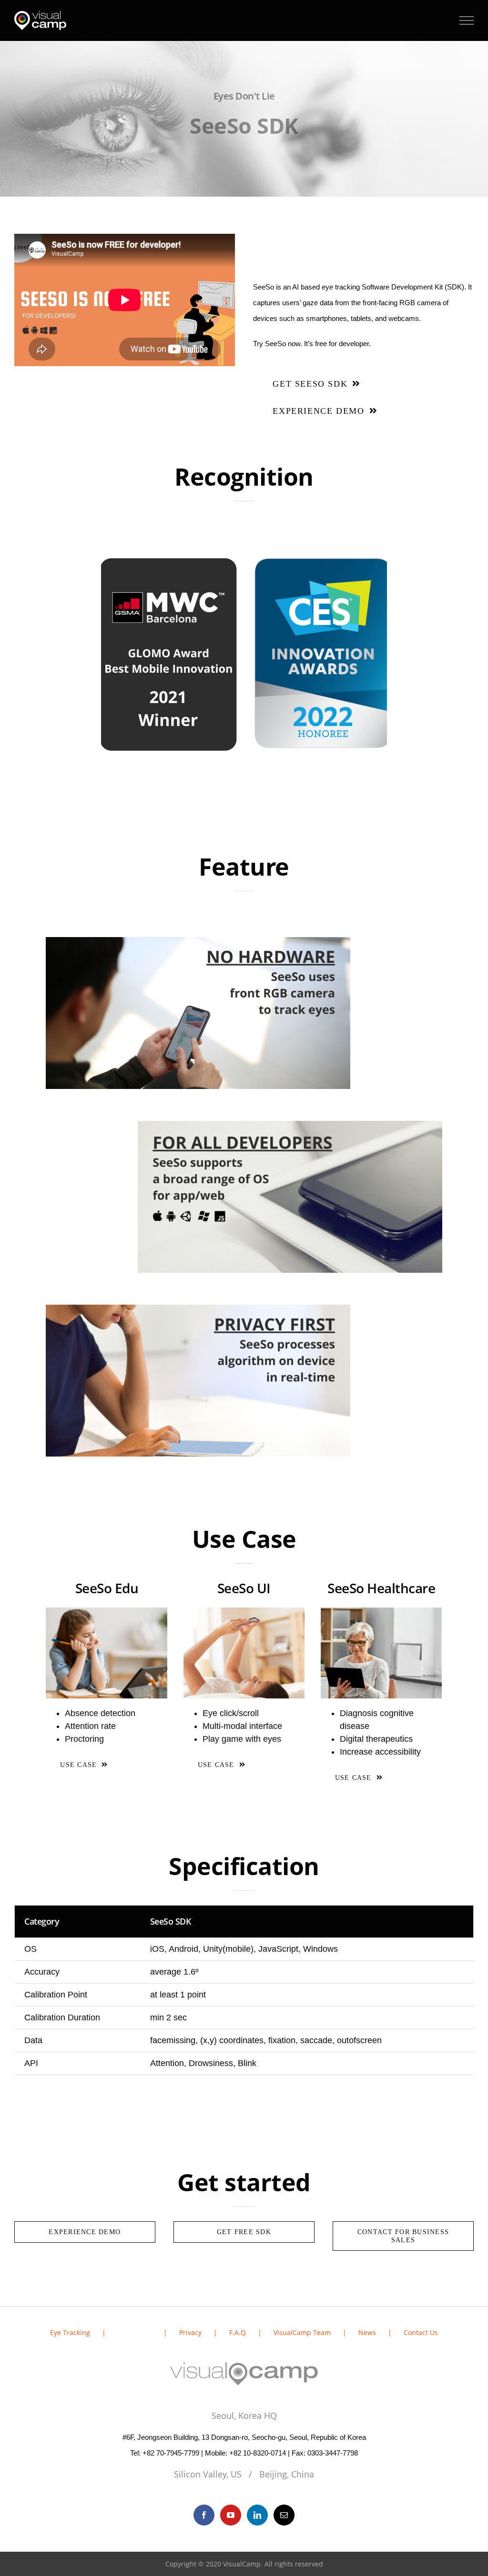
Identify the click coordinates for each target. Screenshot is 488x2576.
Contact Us (421, 2332)
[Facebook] (204, 2515)
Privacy (190, 2332)
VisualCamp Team (302, 2332)
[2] (381, 1614)
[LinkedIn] (257, 2515)
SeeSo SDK (135, 2332)
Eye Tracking (70, 2332)
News (367, 2332)
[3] (107, 1614)
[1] (244, 1614)
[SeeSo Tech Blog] (244, 522)
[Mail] (284, 2515)
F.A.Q (238, 2332)
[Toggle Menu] (467, 20)
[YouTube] (231, 2515)
